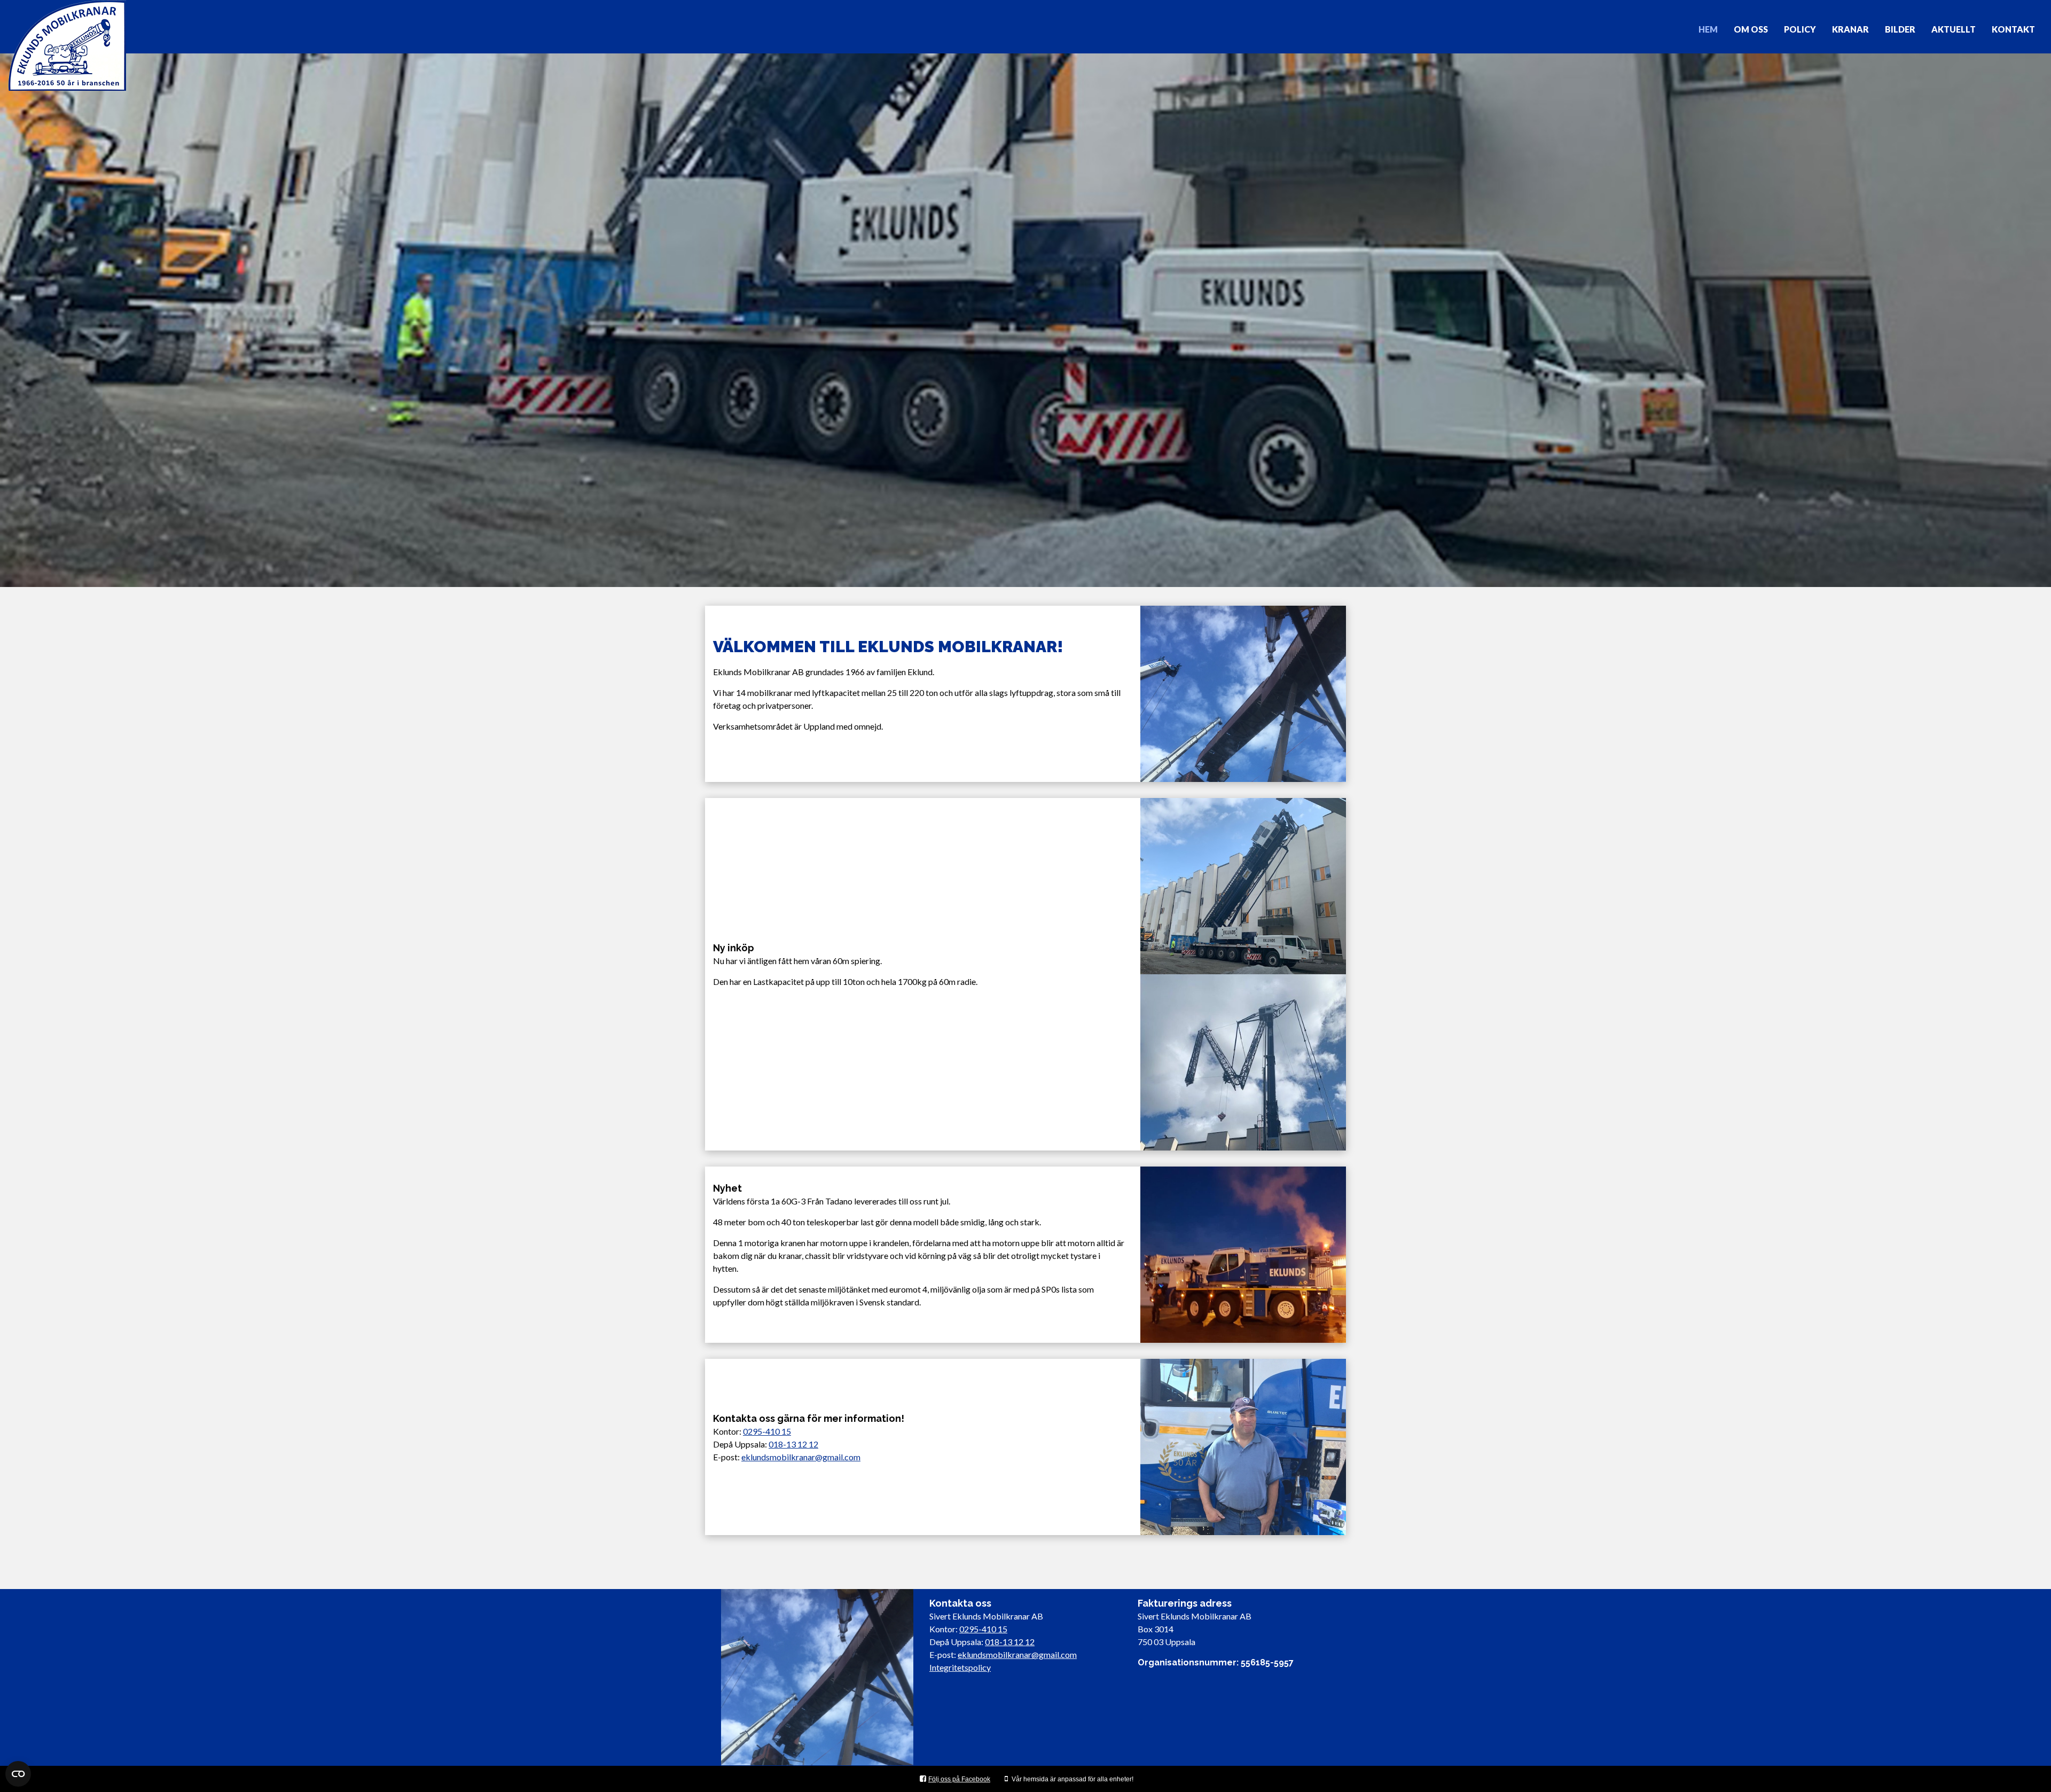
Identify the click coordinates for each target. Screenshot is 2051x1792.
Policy (1800, 29)
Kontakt (2013, 29)
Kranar (1850, 29)
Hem (1708, 29)
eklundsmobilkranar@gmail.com (801, 1457)
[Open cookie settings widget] (18, 1774)
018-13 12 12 (793, 1444)
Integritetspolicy (960, 1667)
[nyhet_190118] (1243, 1255)
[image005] (1243, 1447)
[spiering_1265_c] (1243, 1062)
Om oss (1751, 29)
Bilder (1900, 29)
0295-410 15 (767, 1431)
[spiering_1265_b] (1243, 886)
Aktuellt (1954, 29)
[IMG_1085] (1243, 694)
